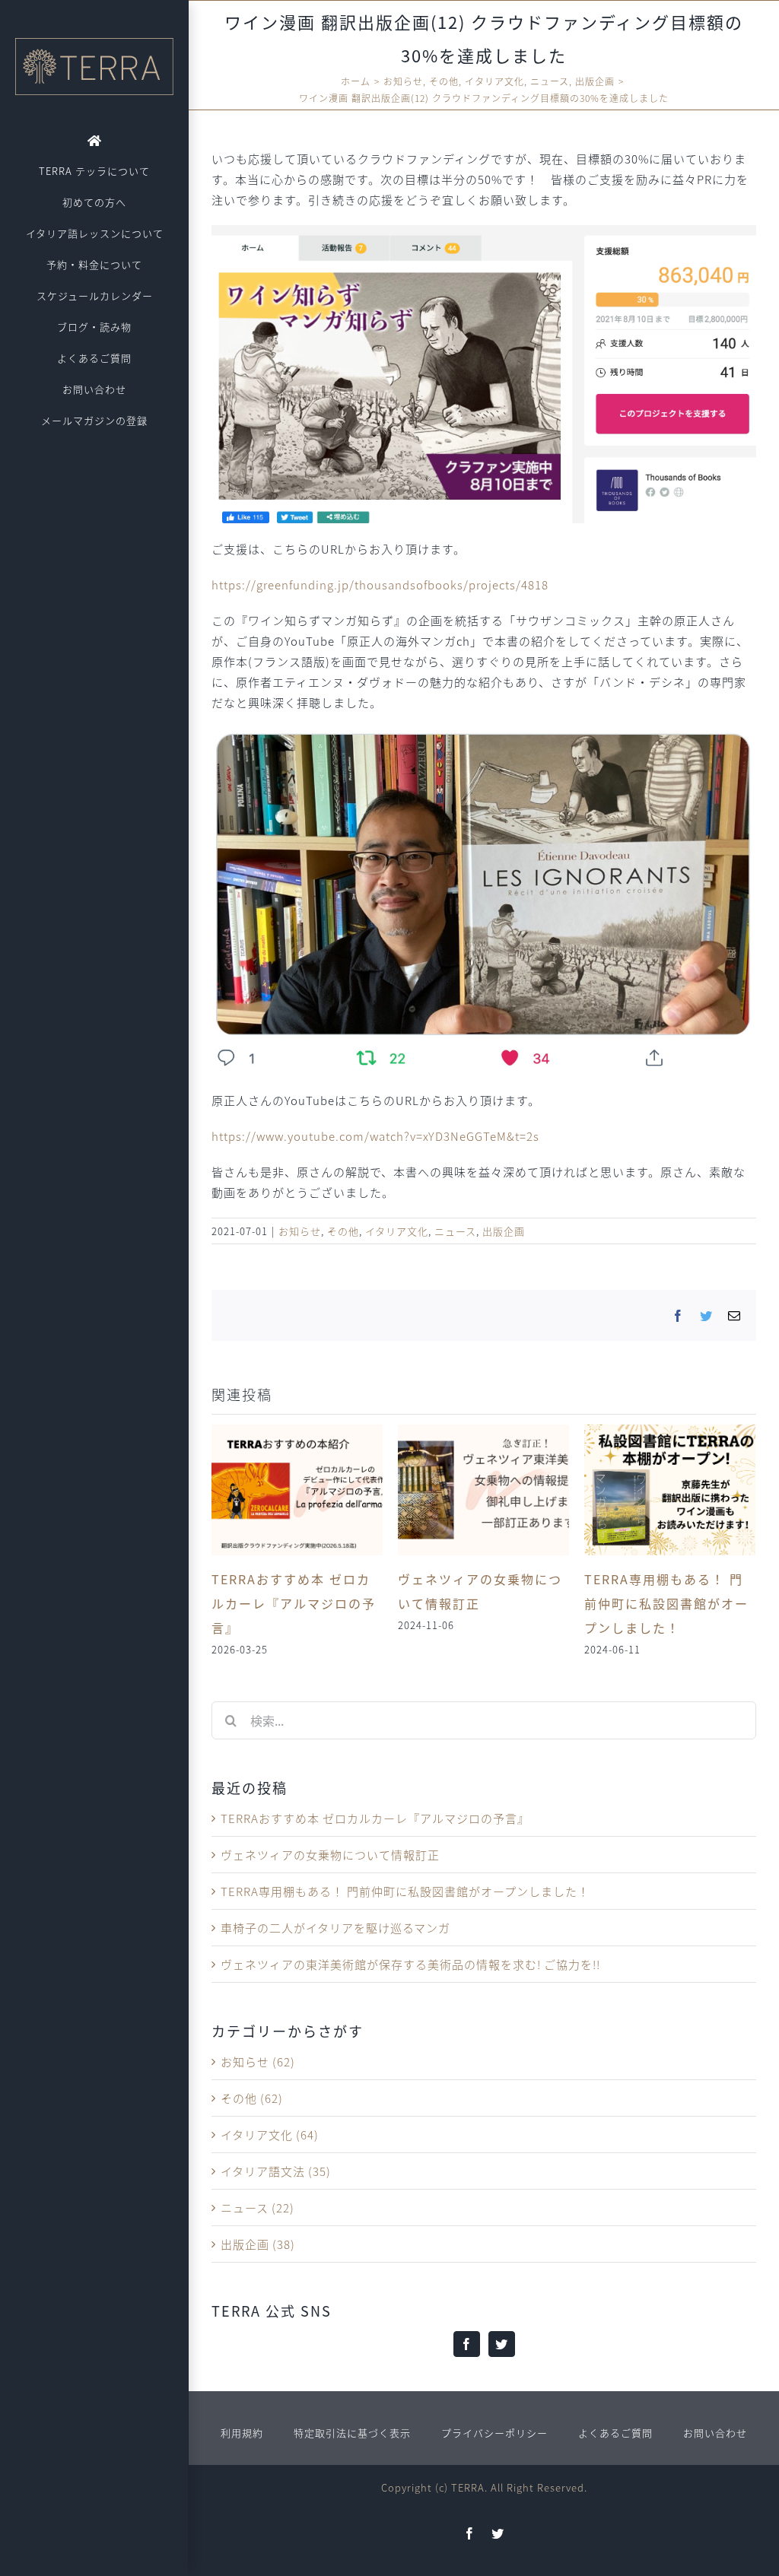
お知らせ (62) (258, 2061)
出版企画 (504, 1231)
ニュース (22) (258, 2208)
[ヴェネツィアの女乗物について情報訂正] (483, 1488)
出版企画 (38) (258, 2244)
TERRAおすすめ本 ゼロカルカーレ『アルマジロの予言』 (294, 1603)
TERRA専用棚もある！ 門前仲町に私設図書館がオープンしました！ (666, 1603)
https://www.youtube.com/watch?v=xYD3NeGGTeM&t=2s (375, 1136)
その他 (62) (252, 2098)
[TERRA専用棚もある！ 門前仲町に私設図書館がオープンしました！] (670, 1488)
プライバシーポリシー (494, 2433)
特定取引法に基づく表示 (352, 2433)
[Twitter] (502, 2344)
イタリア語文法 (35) (276, 2171)
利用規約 (242, 2433)
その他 (343, 1231)
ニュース (455, 1231)
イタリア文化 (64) (270, 2134)
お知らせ (300, 1231)
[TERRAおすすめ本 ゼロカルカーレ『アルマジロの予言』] (297, 1488)
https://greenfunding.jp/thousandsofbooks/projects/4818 (380, 584)
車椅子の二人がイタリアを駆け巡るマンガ (335, 1928)
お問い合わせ (715, 2433)
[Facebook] (467, 2344)
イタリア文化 (397, 1231)
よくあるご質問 (615, 2433)
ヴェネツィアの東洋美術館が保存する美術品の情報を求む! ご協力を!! (410, 1964)
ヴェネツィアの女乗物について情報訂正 (330, 1855)
